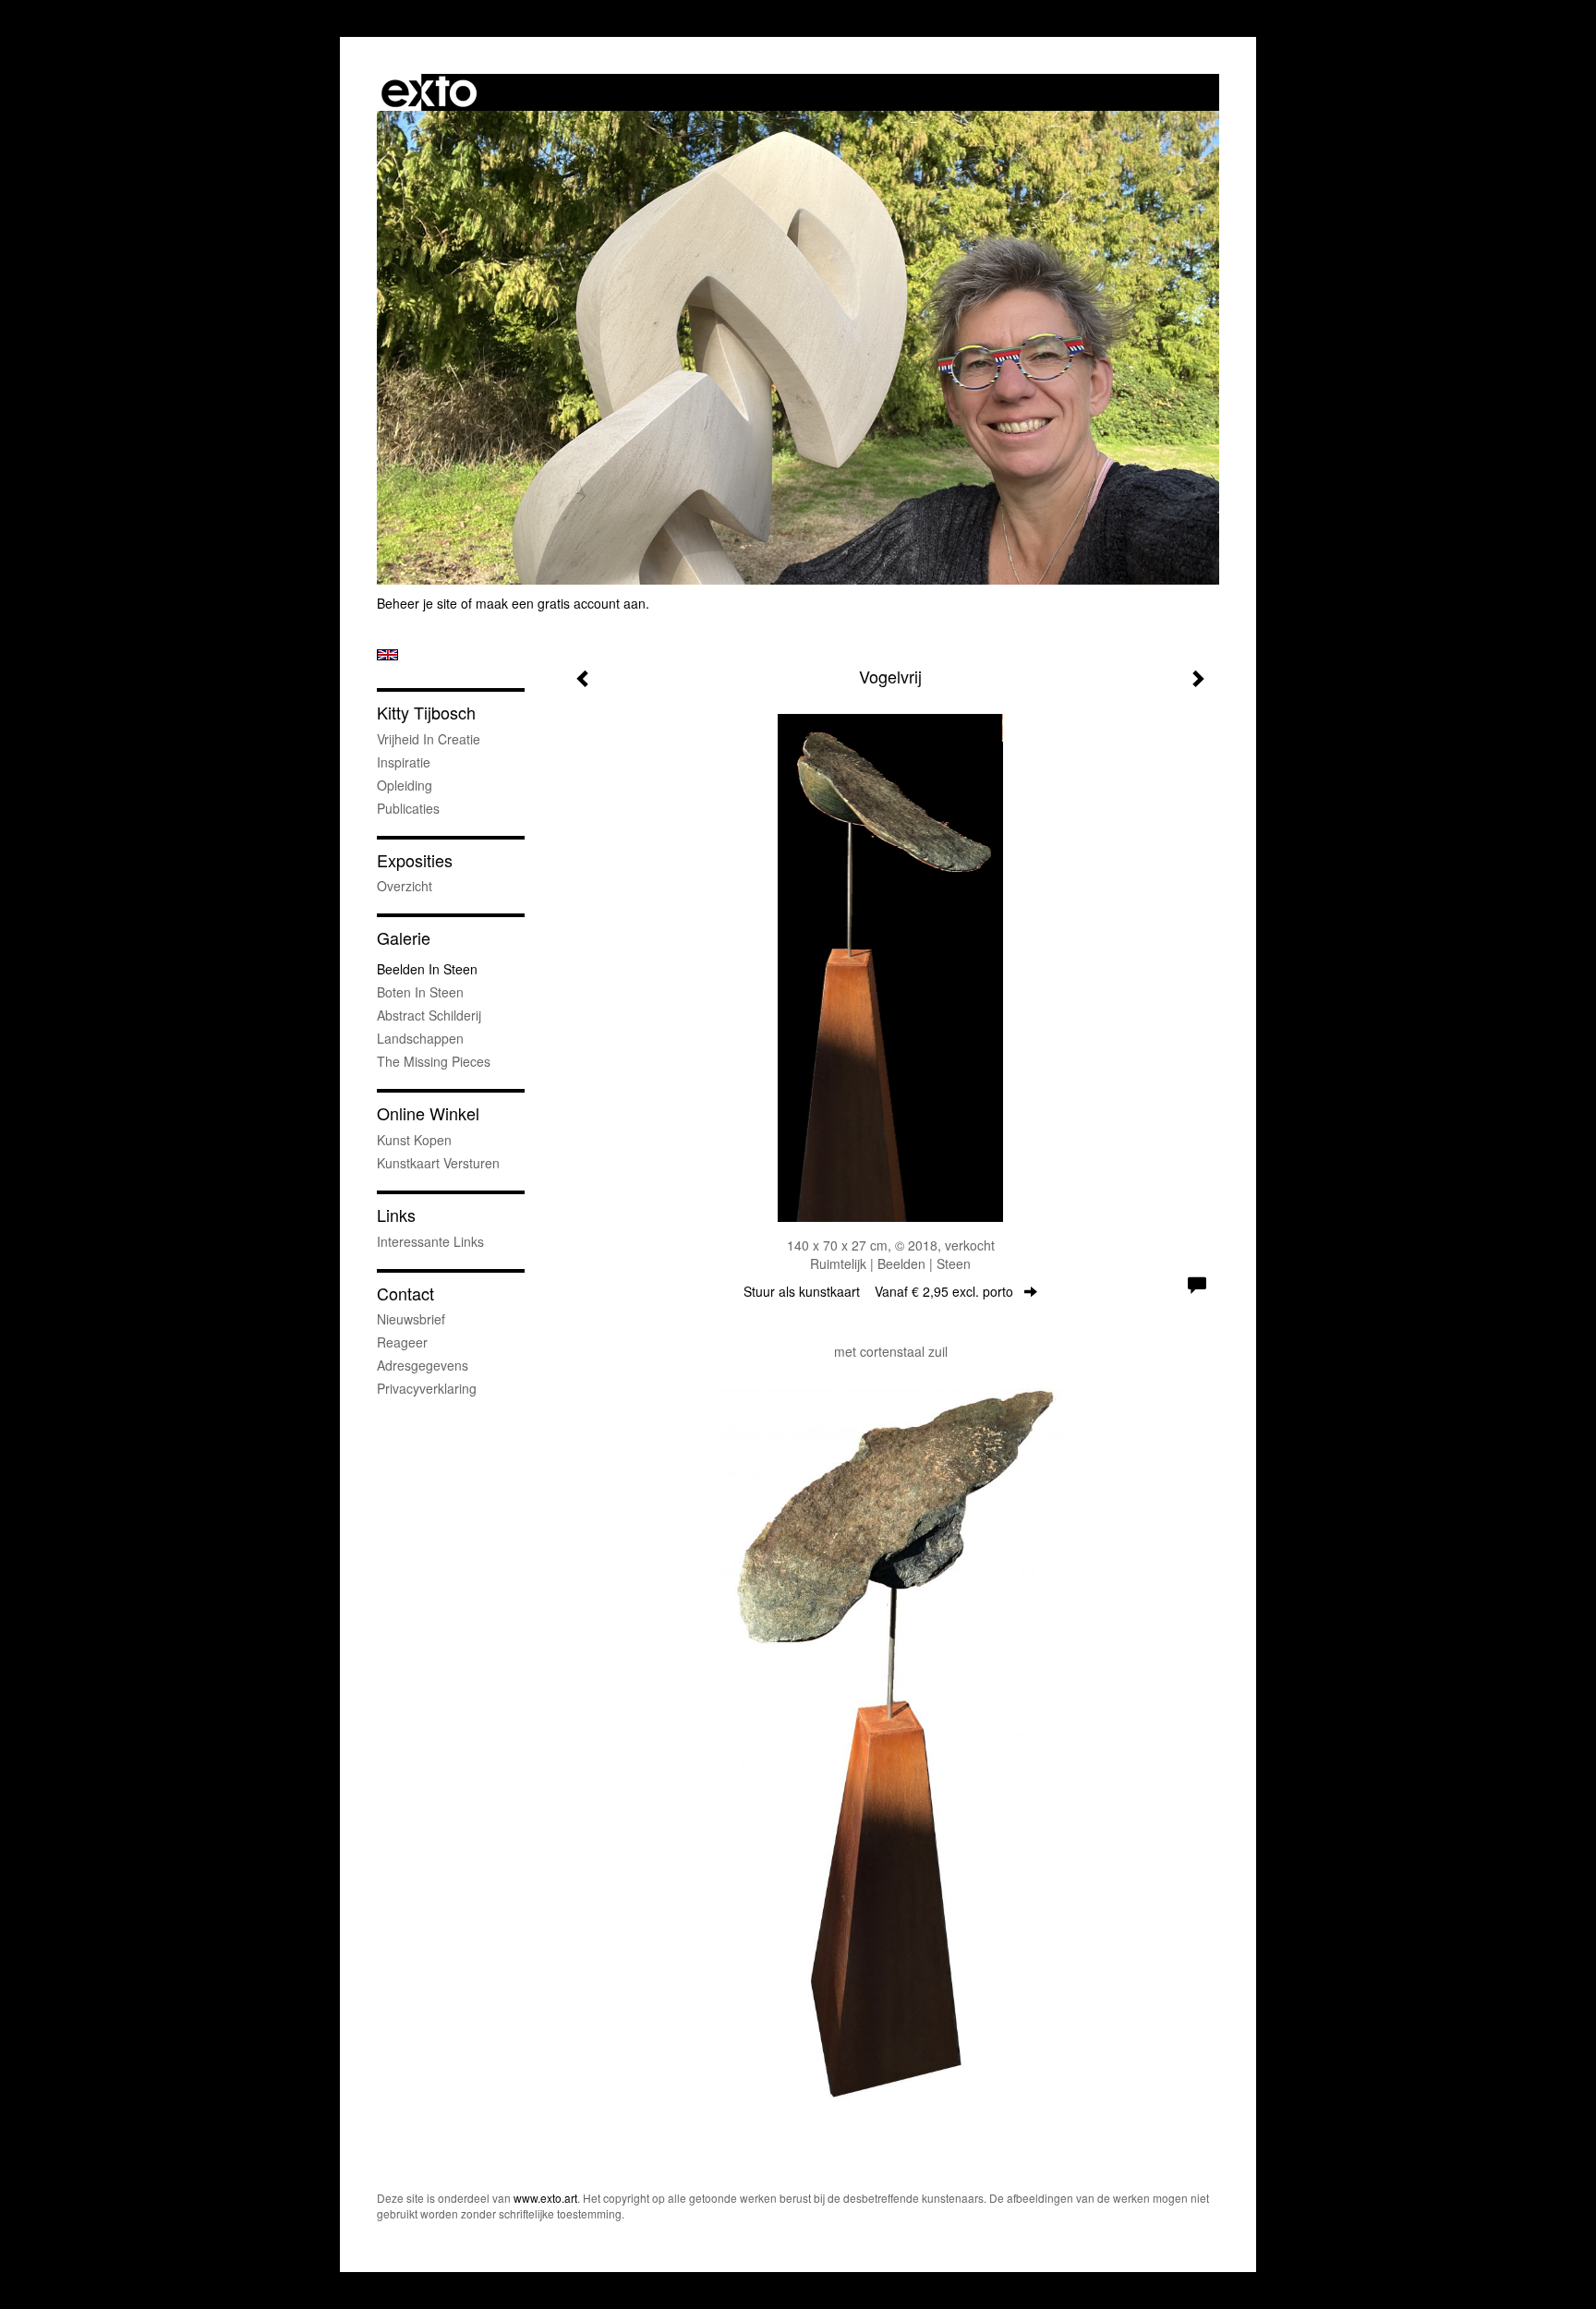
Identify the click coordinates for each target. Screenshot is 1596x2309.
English (387, 655)
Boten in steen (420, 992)
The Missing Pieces (434, 1061)
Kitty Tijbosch (426, 713)
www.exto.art (545, 2198)
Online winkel (428, 1113)
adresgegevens (423, 1365)
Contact (405, 1294)
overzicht (405, 886)
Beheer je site (417, 603)
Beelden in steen (427, 969)
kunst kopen (414, 1140)
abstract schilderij (429, 1015)
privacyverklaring (427, 1388)
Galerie (404, 938)
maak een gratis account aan (561, 603)
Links (396, 1215)
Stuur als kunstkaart (878, 1291)
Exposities (415, 860)
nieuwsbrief (411, 1319)
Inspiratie (404, 762)
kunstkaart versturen (438, 1163)
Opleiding (405, 785)
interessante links (430, 1241)
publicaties (408, 808)
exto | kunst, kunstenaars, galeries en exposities (429, 92)
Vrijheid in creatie (429, 739)
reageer (402, 1342)
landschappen (420, 1038)
